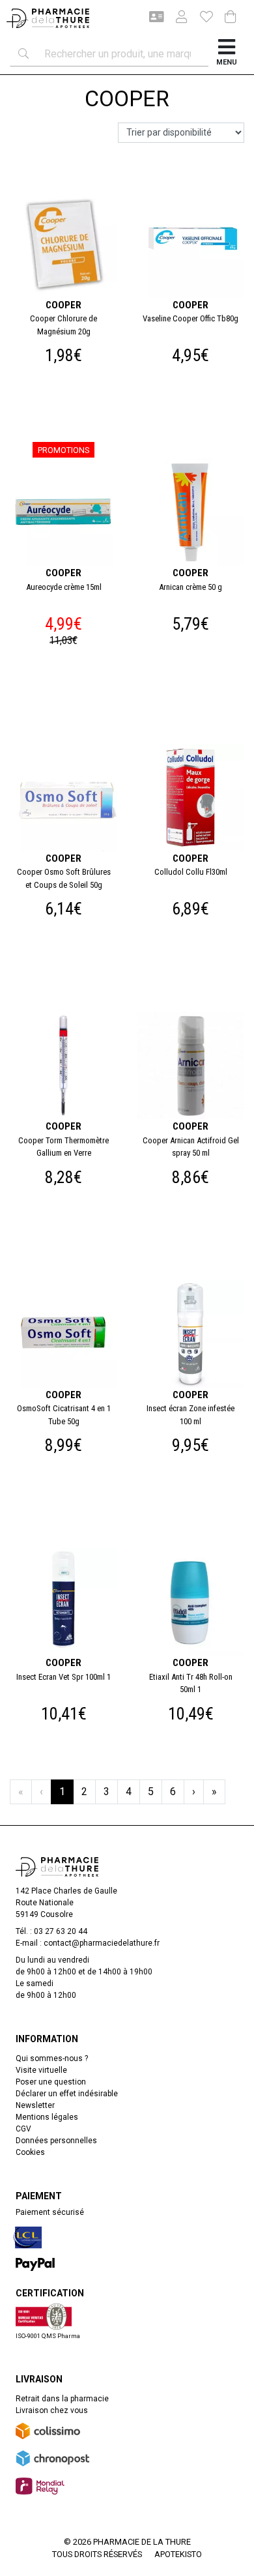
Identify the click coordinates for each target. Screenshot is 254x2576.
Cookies (30, 2152)
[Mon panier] (231, 18)
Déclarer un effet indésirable (67, 2094)
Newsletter (35, 2105)
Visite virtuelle (41, 2070)
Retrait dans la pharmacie (62, 2399)
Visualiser (69, 186)
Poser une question (51, 2082)
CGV (23, 2129)
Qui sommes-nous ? (52, 2058)
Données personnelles (56, 2141)
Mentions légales (47, 2117)
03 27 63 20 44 (61, 1931)
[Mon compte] (176, 18)
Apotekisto (178, 2554)
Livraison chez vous (52, 2410)
